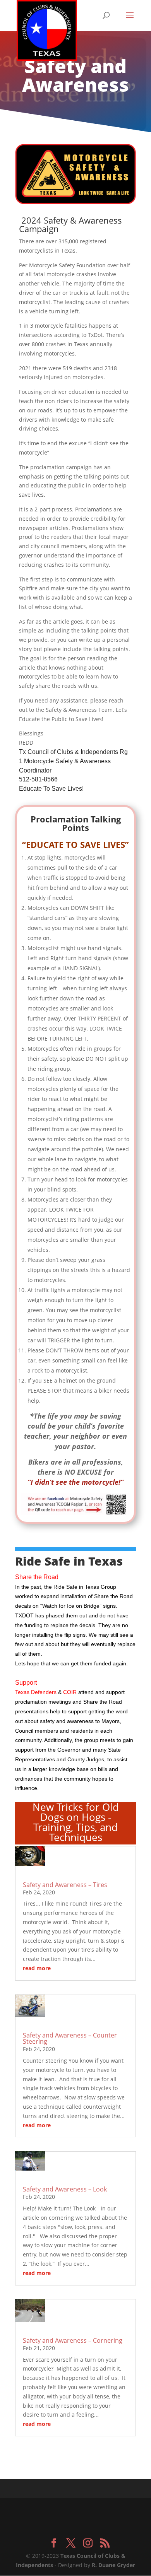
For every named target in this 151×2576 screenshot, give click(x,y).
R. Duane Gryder (113, 2565)
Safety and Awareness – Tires (65, 1885)
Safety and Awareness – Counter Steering (70, 2038)
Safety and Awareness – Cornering (73, 2340)
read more (37, 1968)
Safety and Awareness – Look (65, 2189)
